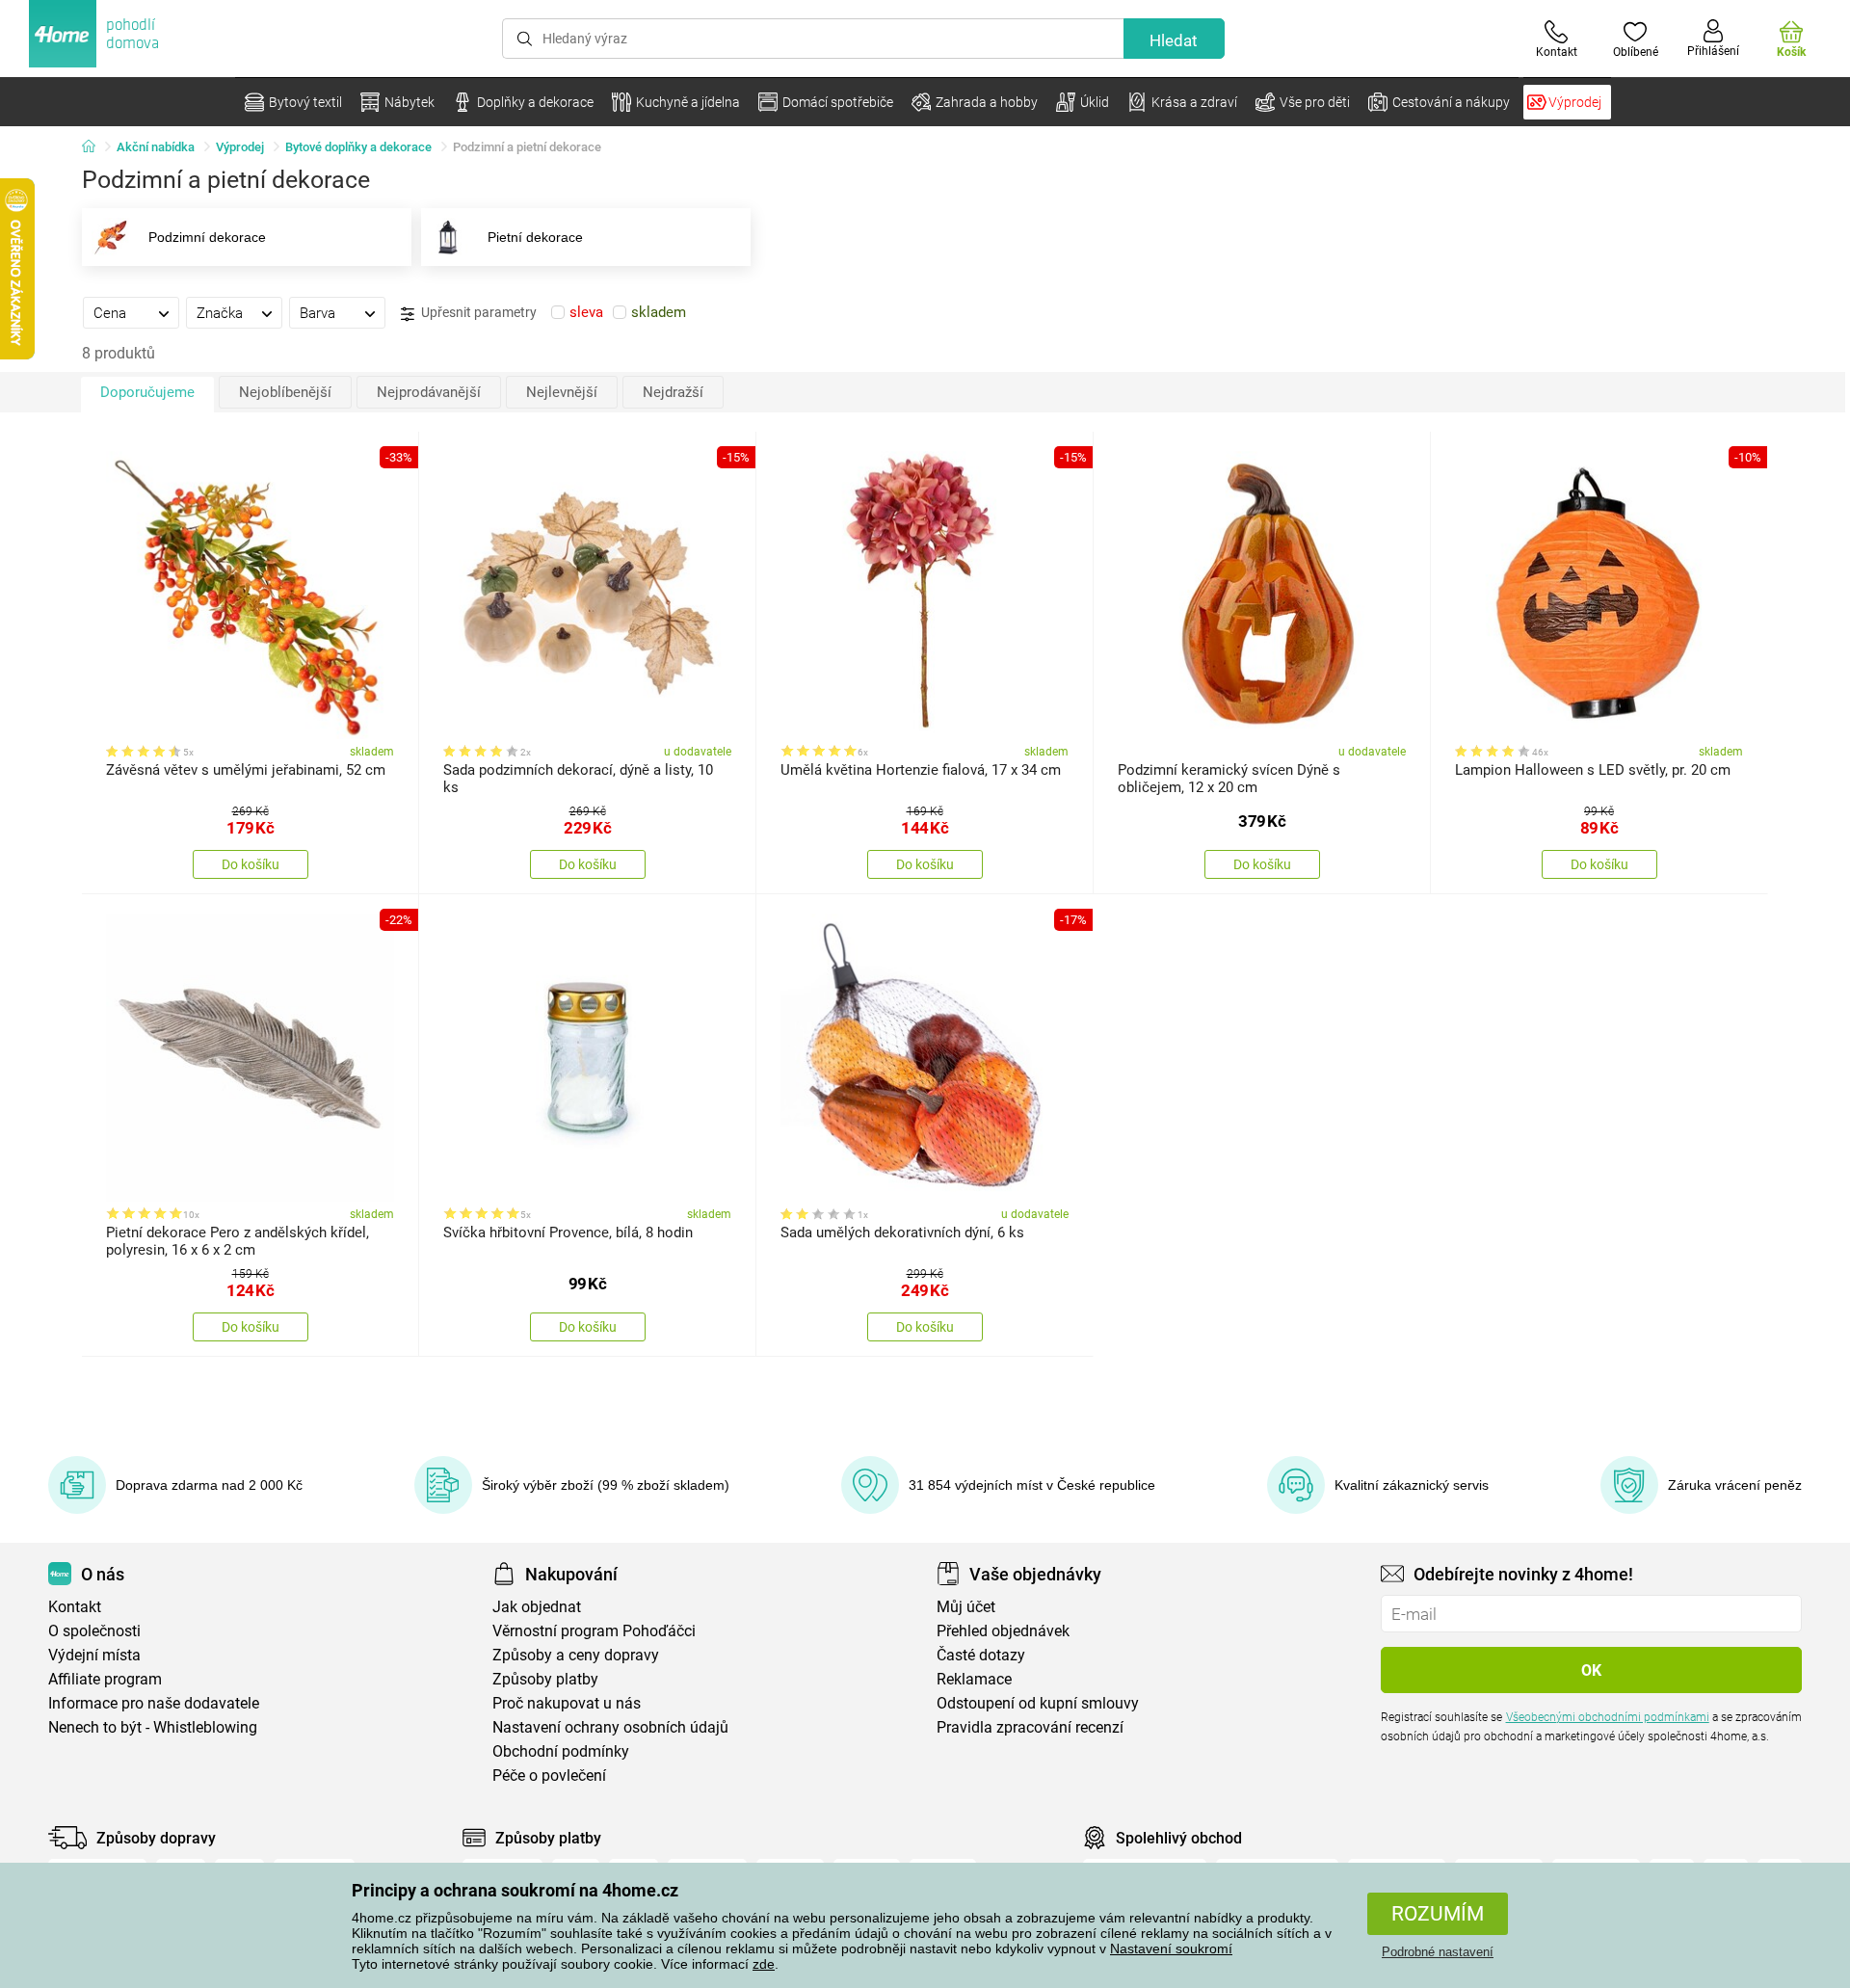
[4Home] (95, 147)
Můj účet (966, 1607)
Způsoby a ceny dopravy (576, 1655)
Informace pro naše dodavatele (154, 1703)
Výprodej (240, 147)
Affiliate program (105, 1679)
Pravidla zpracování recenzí (1030, 1727)
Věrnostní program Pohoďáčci (594, 1631)
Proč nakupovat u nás (567, 1703)
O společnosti (94, 1631)
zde (764, 1964)
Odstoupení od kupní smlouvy (1038, 1703)
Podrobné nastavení (1438, 1952)
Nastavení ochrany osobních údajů (610, 1727)
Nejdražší (673, 392)
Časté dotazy (981, 1655)
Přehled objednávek (1003, 1631)
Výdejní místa (94, 1655)
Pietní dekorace (535, 237)
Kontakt (75, 1607)
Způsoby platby (545, 1679)
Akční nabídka (156, 147)
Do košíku (251, 864)
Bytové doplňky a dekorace (358, 147)
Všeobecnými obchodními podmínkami (1608, 1717)
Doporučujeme (147, 392)
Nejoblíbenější (285, 392)
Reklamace (974, 1679)
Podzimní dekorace (207, 237)
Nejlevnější (562, 392)
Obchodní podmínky (561, 1751)
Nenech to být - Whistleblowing (153, 1727)
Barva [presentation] (317, 313)
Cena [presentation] (110, 313)
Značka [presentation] (220, 313)
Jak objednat (537, 1607)
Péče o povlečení (549, 1776)
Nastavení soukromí (1171, 1948)
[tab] (131, 312)
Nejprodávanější (429, 392)
